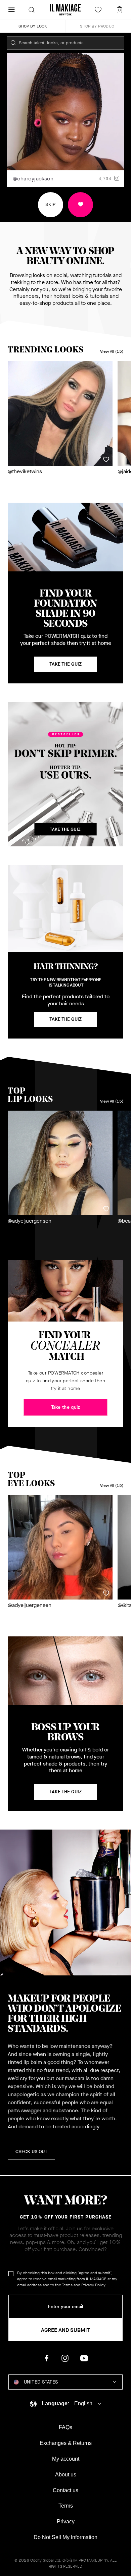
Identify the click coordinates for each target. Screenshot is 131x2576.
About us (66, 2475)
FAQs (65, 2427)
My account (66, 2459)
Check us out (31, 2152)
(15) (112, 352)
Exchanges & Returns (66, 2443)
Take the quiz (65, 1792)
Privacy (66, 2522)
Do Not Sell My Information (65, 2537)
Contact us (65, 2490)
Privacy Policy (93, 2285)
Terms (67, 2285)
